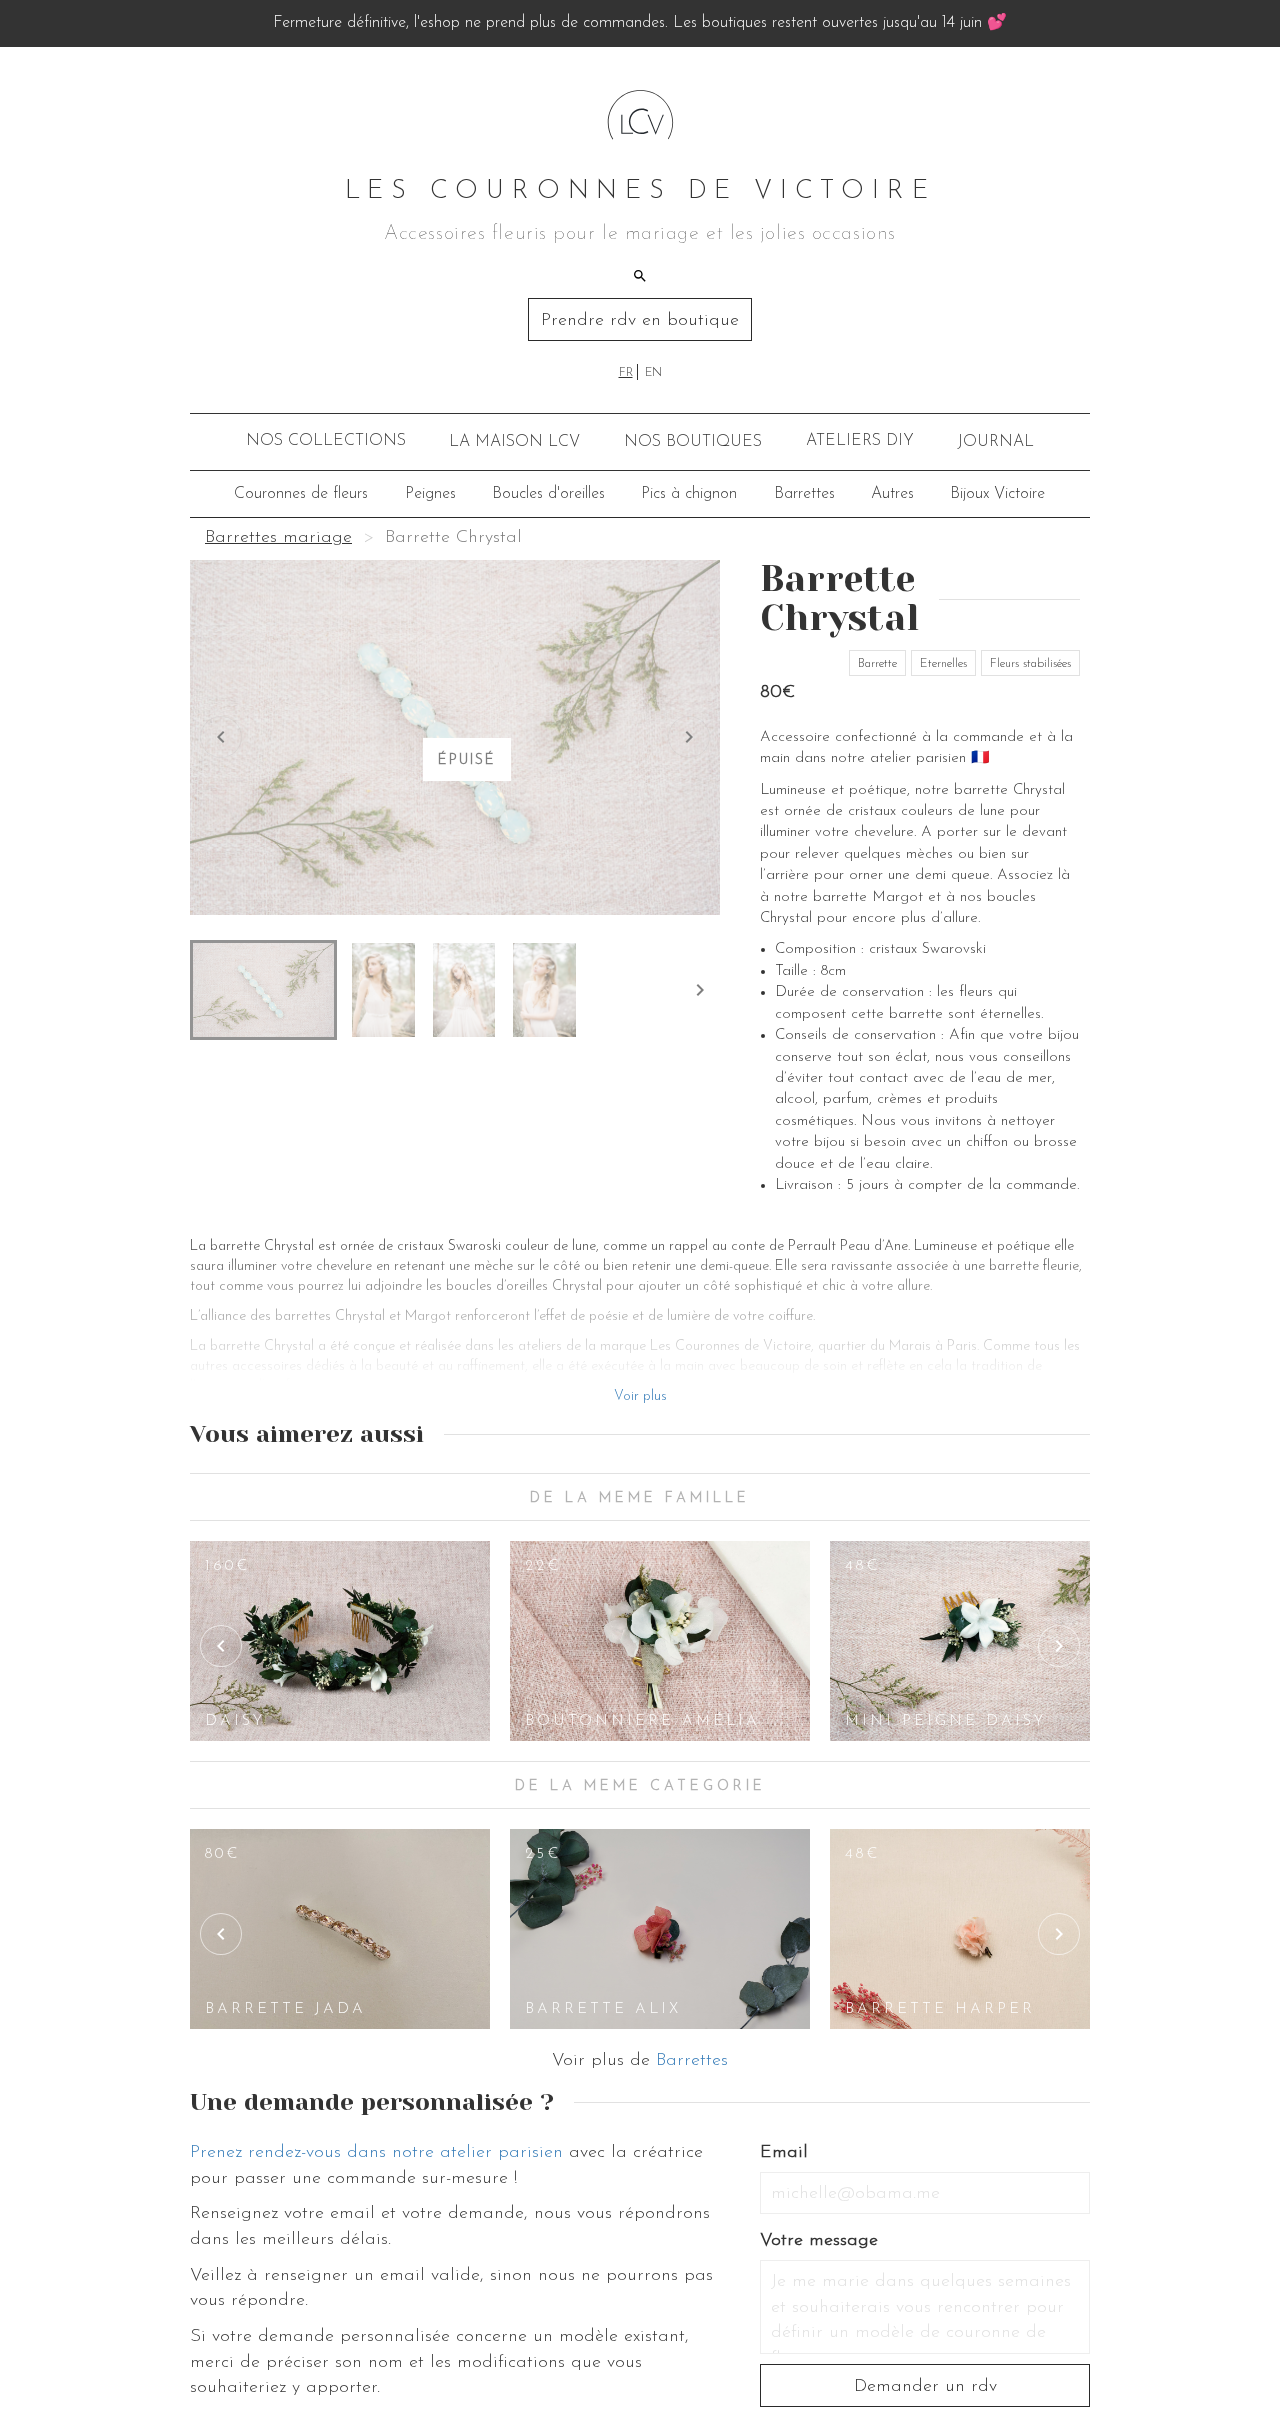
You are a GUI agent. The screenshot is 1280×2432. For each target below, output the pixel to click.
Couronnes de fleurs (301, 494)
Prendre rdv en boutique (640, 321)
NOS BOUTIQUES (693, 442)
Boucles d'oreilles (548, 494)
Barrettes (804, 494)
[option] (340, 1641)
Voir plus (640, 1396)
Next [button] (1059, 1646)
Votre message (819, 2241)
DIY (860, 441)
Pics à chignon (689, 494)
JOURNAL (995, 442)
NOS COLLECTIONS (326, 441)
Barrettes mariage (278, 538)
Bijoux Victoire (997, 494)
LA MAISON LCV (514, 442)
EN (653, 373)
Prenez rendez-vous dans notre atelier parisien (376, 2153)
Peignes (430, 494)
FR (626, 373)
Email (784, 2153)
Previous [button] (221, 1646)
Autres (892, 494)
